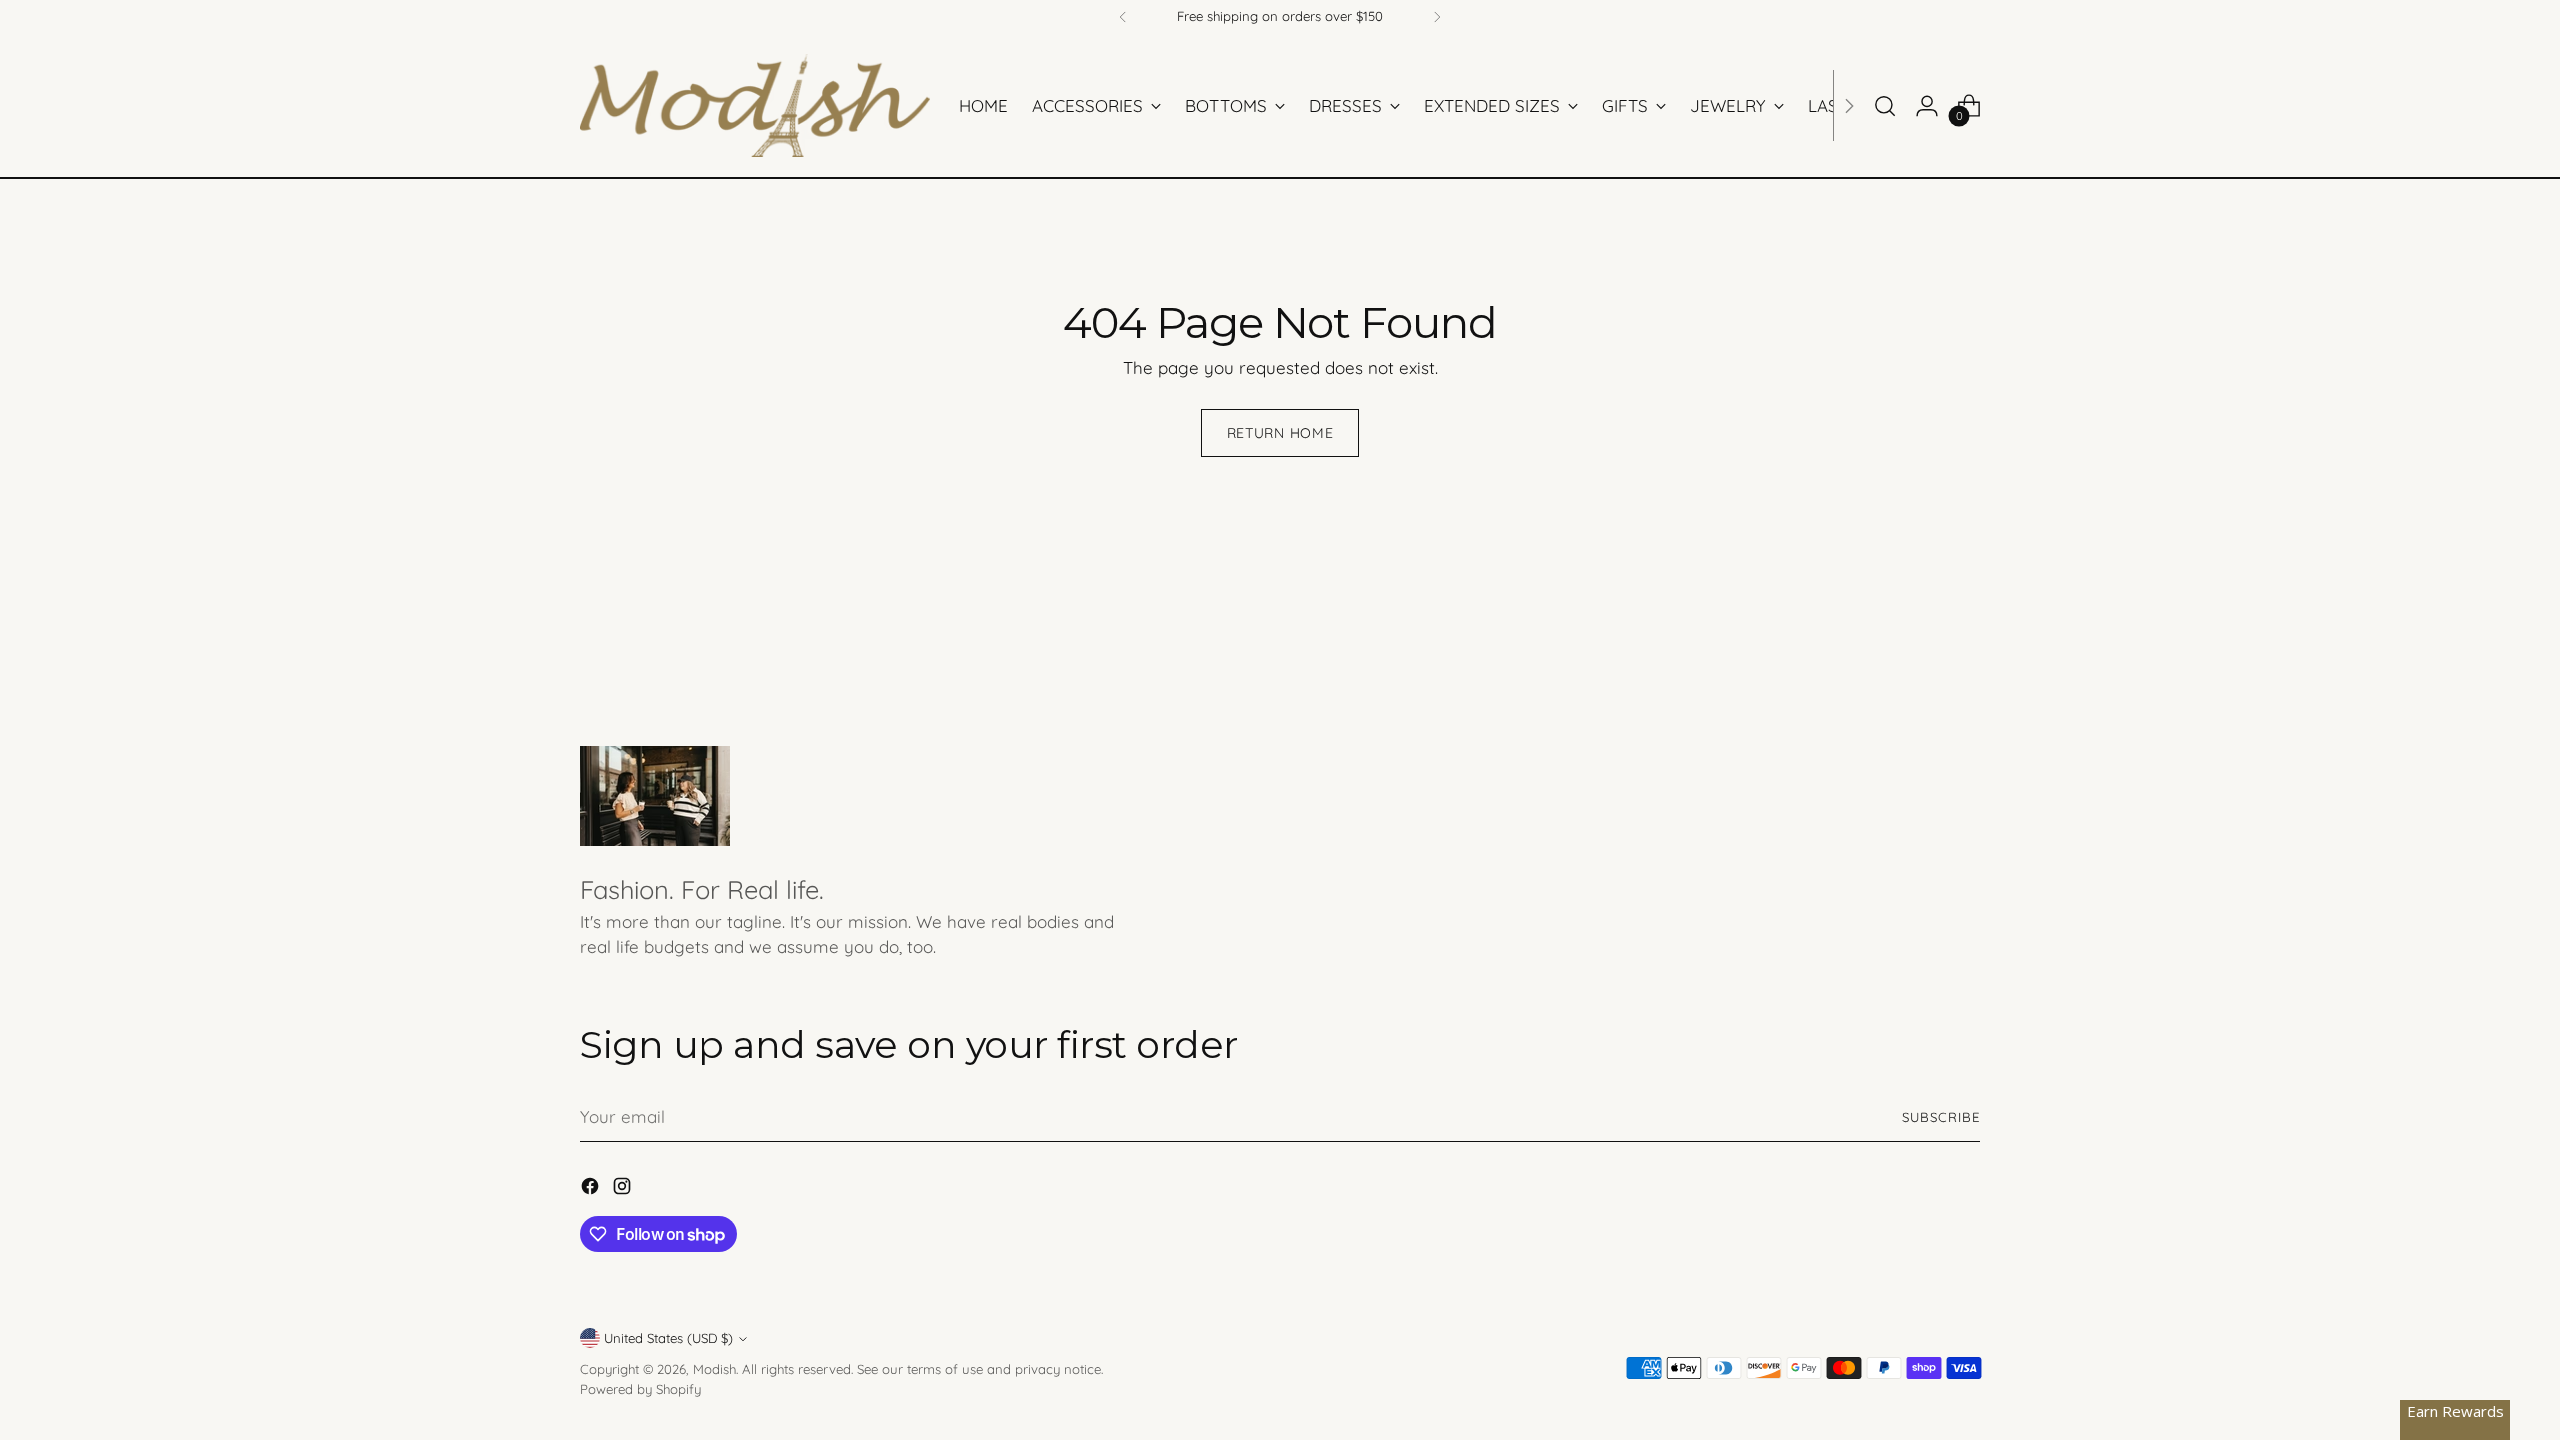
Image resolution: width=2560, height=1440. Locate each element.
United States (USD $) (668, 1338)
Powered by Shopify (640, 1389)
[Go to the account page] (1927, 106)
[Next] (1437, 17)
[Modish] (755, 105)
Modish (714, 1369)
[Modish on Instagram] (624, 1189)
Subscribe (1941, 1117)
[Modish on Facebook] (592, 1189)
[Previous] (1123, 17)
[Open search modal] (1885, 106)
